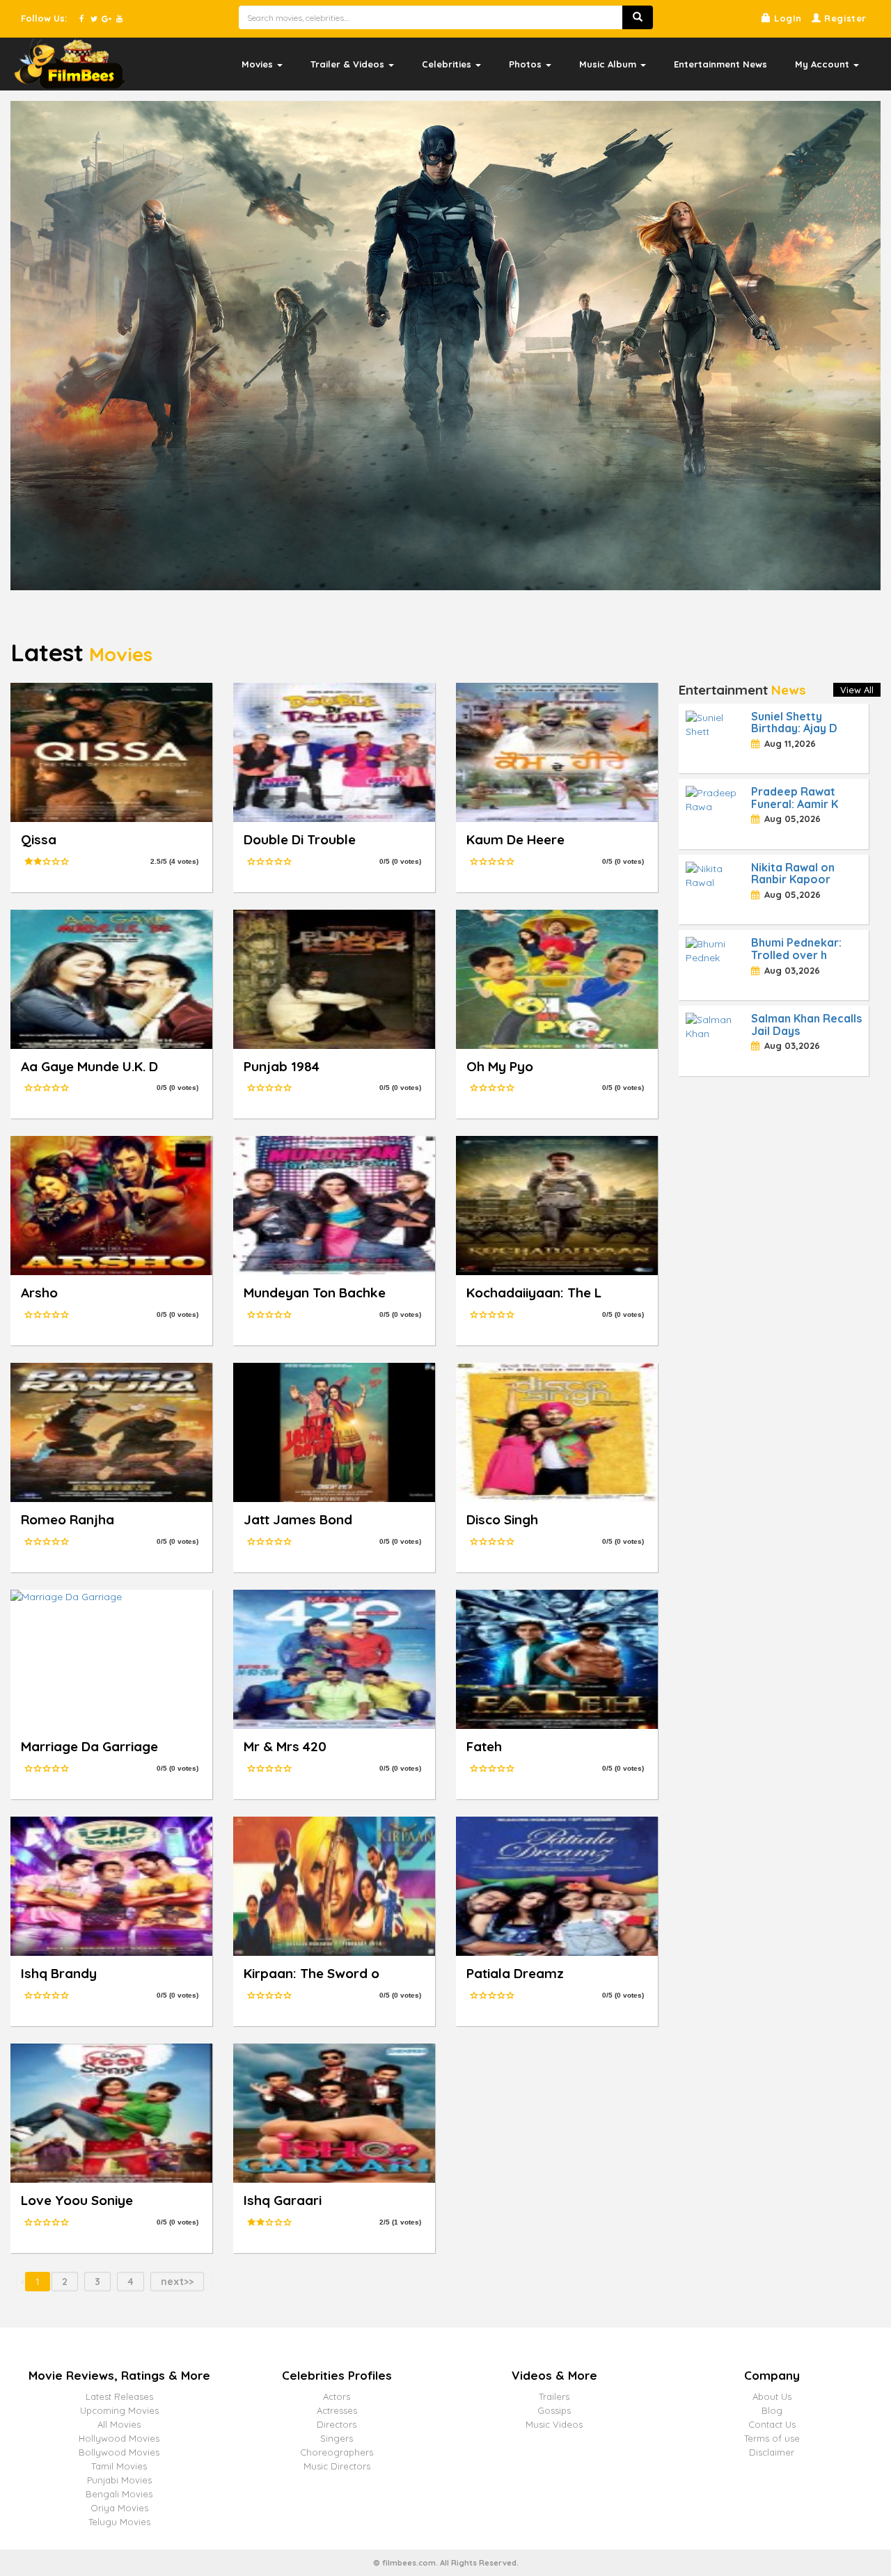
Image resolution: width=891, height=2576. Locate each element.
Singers (337, 2438)
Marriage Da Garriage (89, 1746)
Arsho (39, 1293)
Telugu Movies (119, 2522)
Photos (527, 64)
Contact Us (772, 2424)
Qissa (39, 839)
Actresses (337, 2410)
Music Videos (554, 2424)
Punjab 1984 (282, 1066)
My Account (823, 64)
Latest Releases (119, 2396)
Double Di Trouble (300, 839)
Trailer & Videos (349, 64)
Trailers (554, 2396)
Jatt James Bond (298, 1519)
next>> (177, 2282)
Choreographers (337, 2452)
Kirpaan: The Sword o (312, 1973)
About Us (772, 2396)
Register (844, 18)
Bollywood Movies (119, 2452)
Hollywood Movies (119, 2438)
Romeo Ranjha (68, 1519)
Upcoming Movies (119, 2410)
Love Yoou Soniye (77, 2200)
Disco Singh (502, 1519)
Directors (337, 2424)
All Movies (119, 2424)
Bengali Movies (119, 2494)
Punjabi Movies (119, 2480)
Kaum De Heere (515, 839)
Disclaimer (772, 2452)
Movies (259, 64)
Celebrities (448, 64)
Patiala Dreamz (515, 1973)
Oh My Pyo (500, 1066)
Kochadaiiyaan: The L (534, 1293)
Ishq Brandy (59, 1973)
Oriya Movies (119, 2508)
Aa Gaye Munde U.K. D (89, 1066)
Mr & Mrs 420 (285, 1746)
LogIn (786, 18)
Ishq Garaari (283, 2200)
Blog (772, 2410)
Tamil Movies (119, 2466)
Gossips (554, 2410)
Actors (337, 2396)
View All (857, 690)
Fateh (484, 1746)
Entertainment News (720, 64)
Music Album (609, 64)
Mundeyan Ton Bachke (315, 1293)
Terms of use (772, 2438)
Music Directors (337, 2466)
